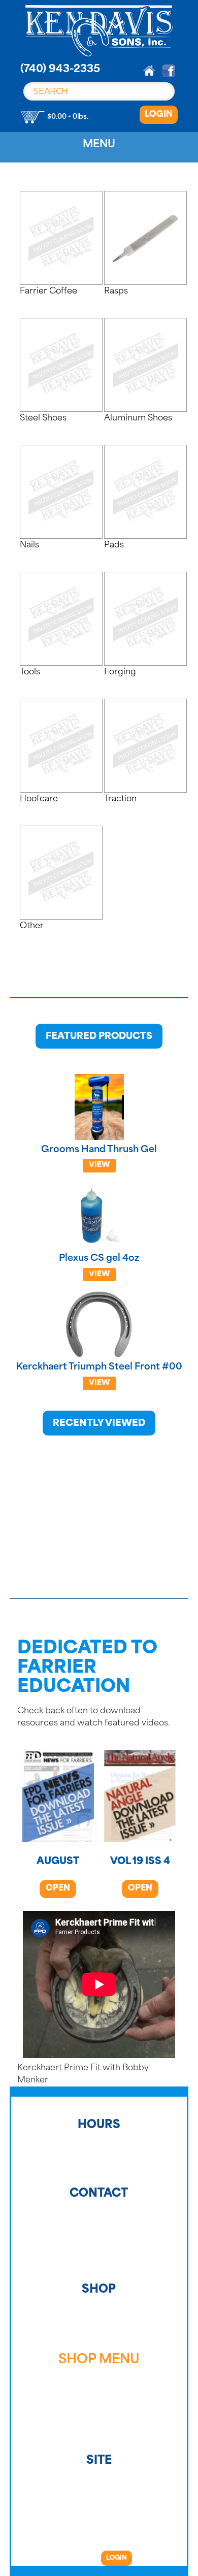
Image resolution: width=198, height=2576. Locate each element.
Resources (99, 2333)
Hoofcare (99, 2426)
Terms (99, 2326)
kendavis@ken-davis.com (99, 2267)
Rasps (99, 2380)
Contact (99, 2320)
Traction (99, 2433)
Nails (99, 2400)
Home (99, 2307)
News (99, 2340)
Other (99, 2439)
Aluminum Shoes (99, 2393)
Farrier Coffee (99, 2373)
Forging (99, 2419)
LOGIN (159, 115)
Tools (99, 2413)
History (99, 2313)
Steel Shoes (99, 2386)
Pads (99, 2406)
